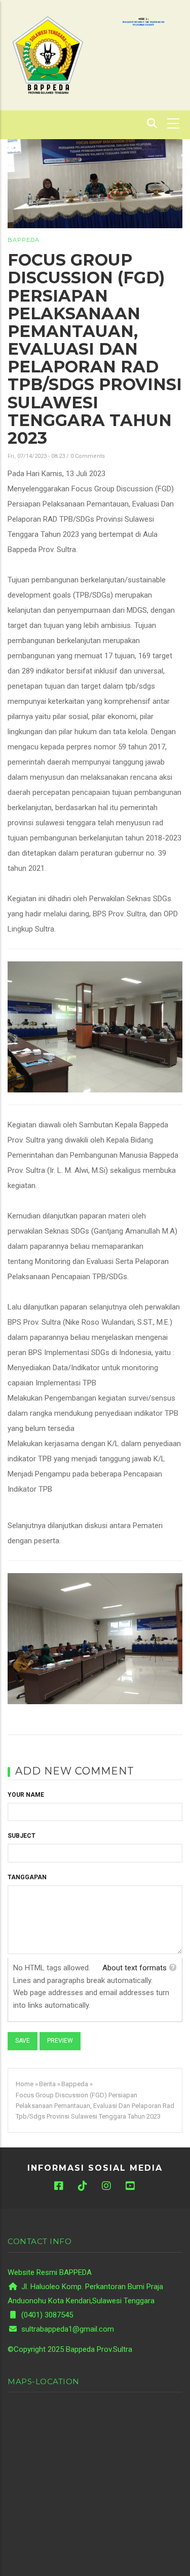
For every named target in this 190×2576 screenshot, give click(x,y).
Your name (26, 1795)
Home (25, 2084)
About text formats (135, 1968)
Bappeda (24, 240)
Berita (47, 2084)
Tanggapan (27, 1877)
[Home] (48, 55)
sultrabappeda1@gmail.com (67, 2329)
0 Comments (88, 456)
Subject (22, 1836)
